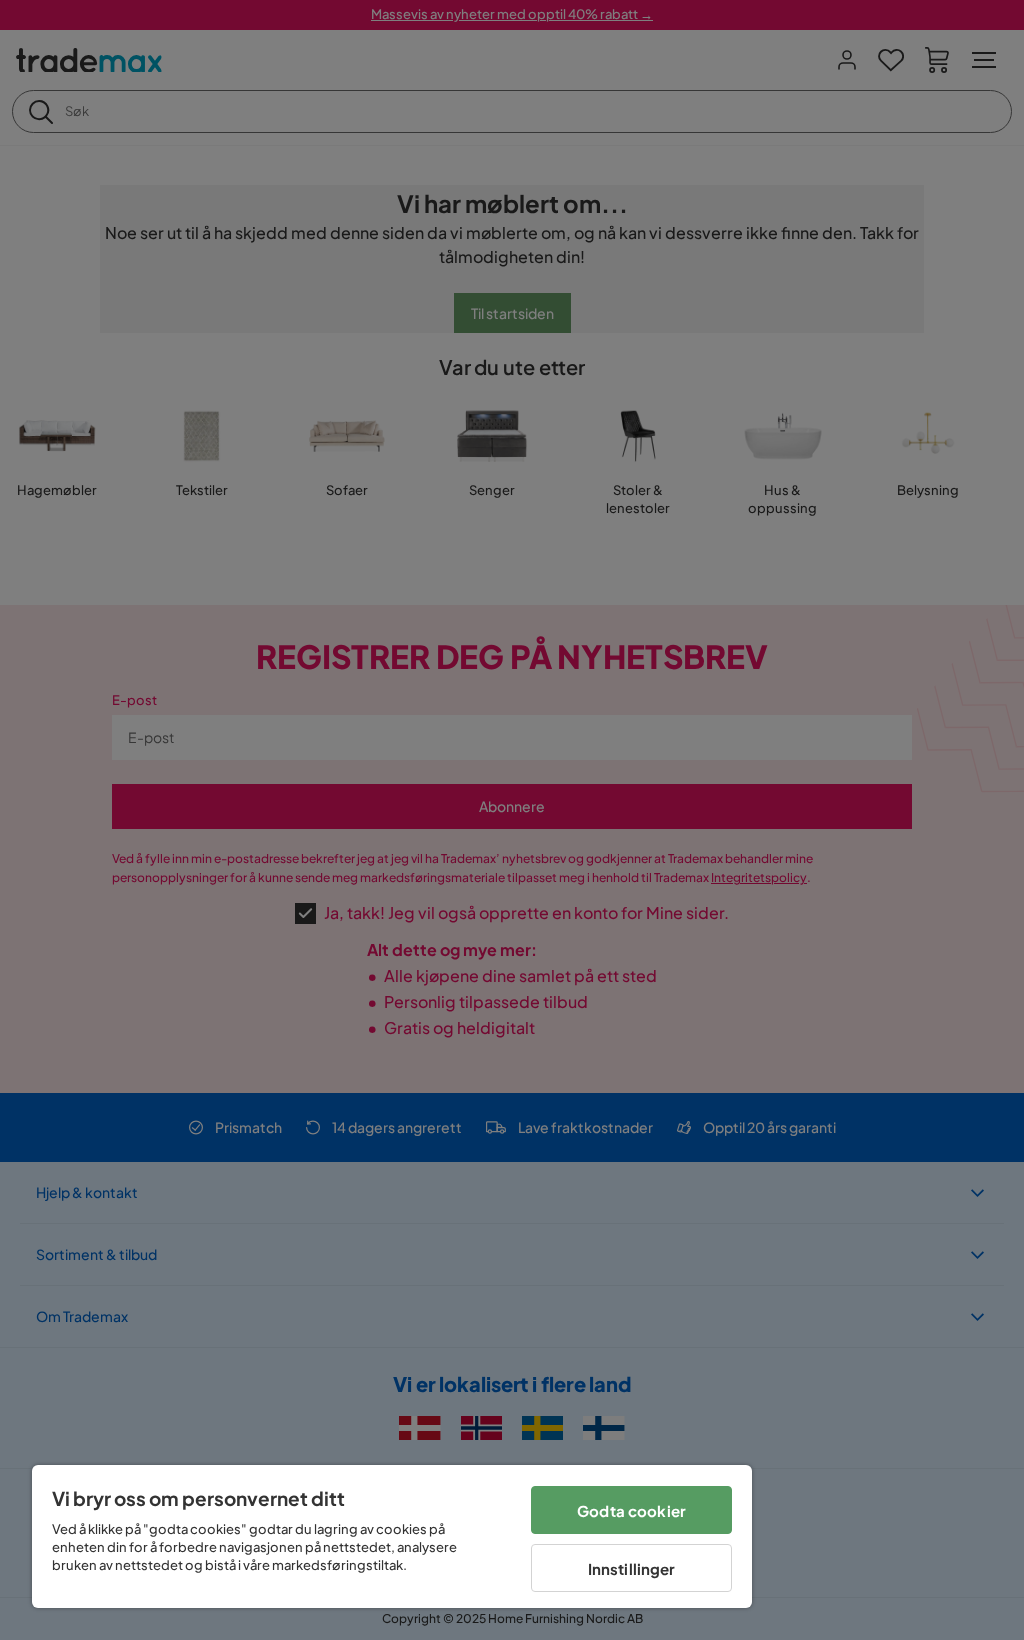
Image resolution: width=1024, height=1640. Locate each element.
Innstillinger (632, 1568)
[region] (392, 1536)
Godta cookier (631, 1510)
